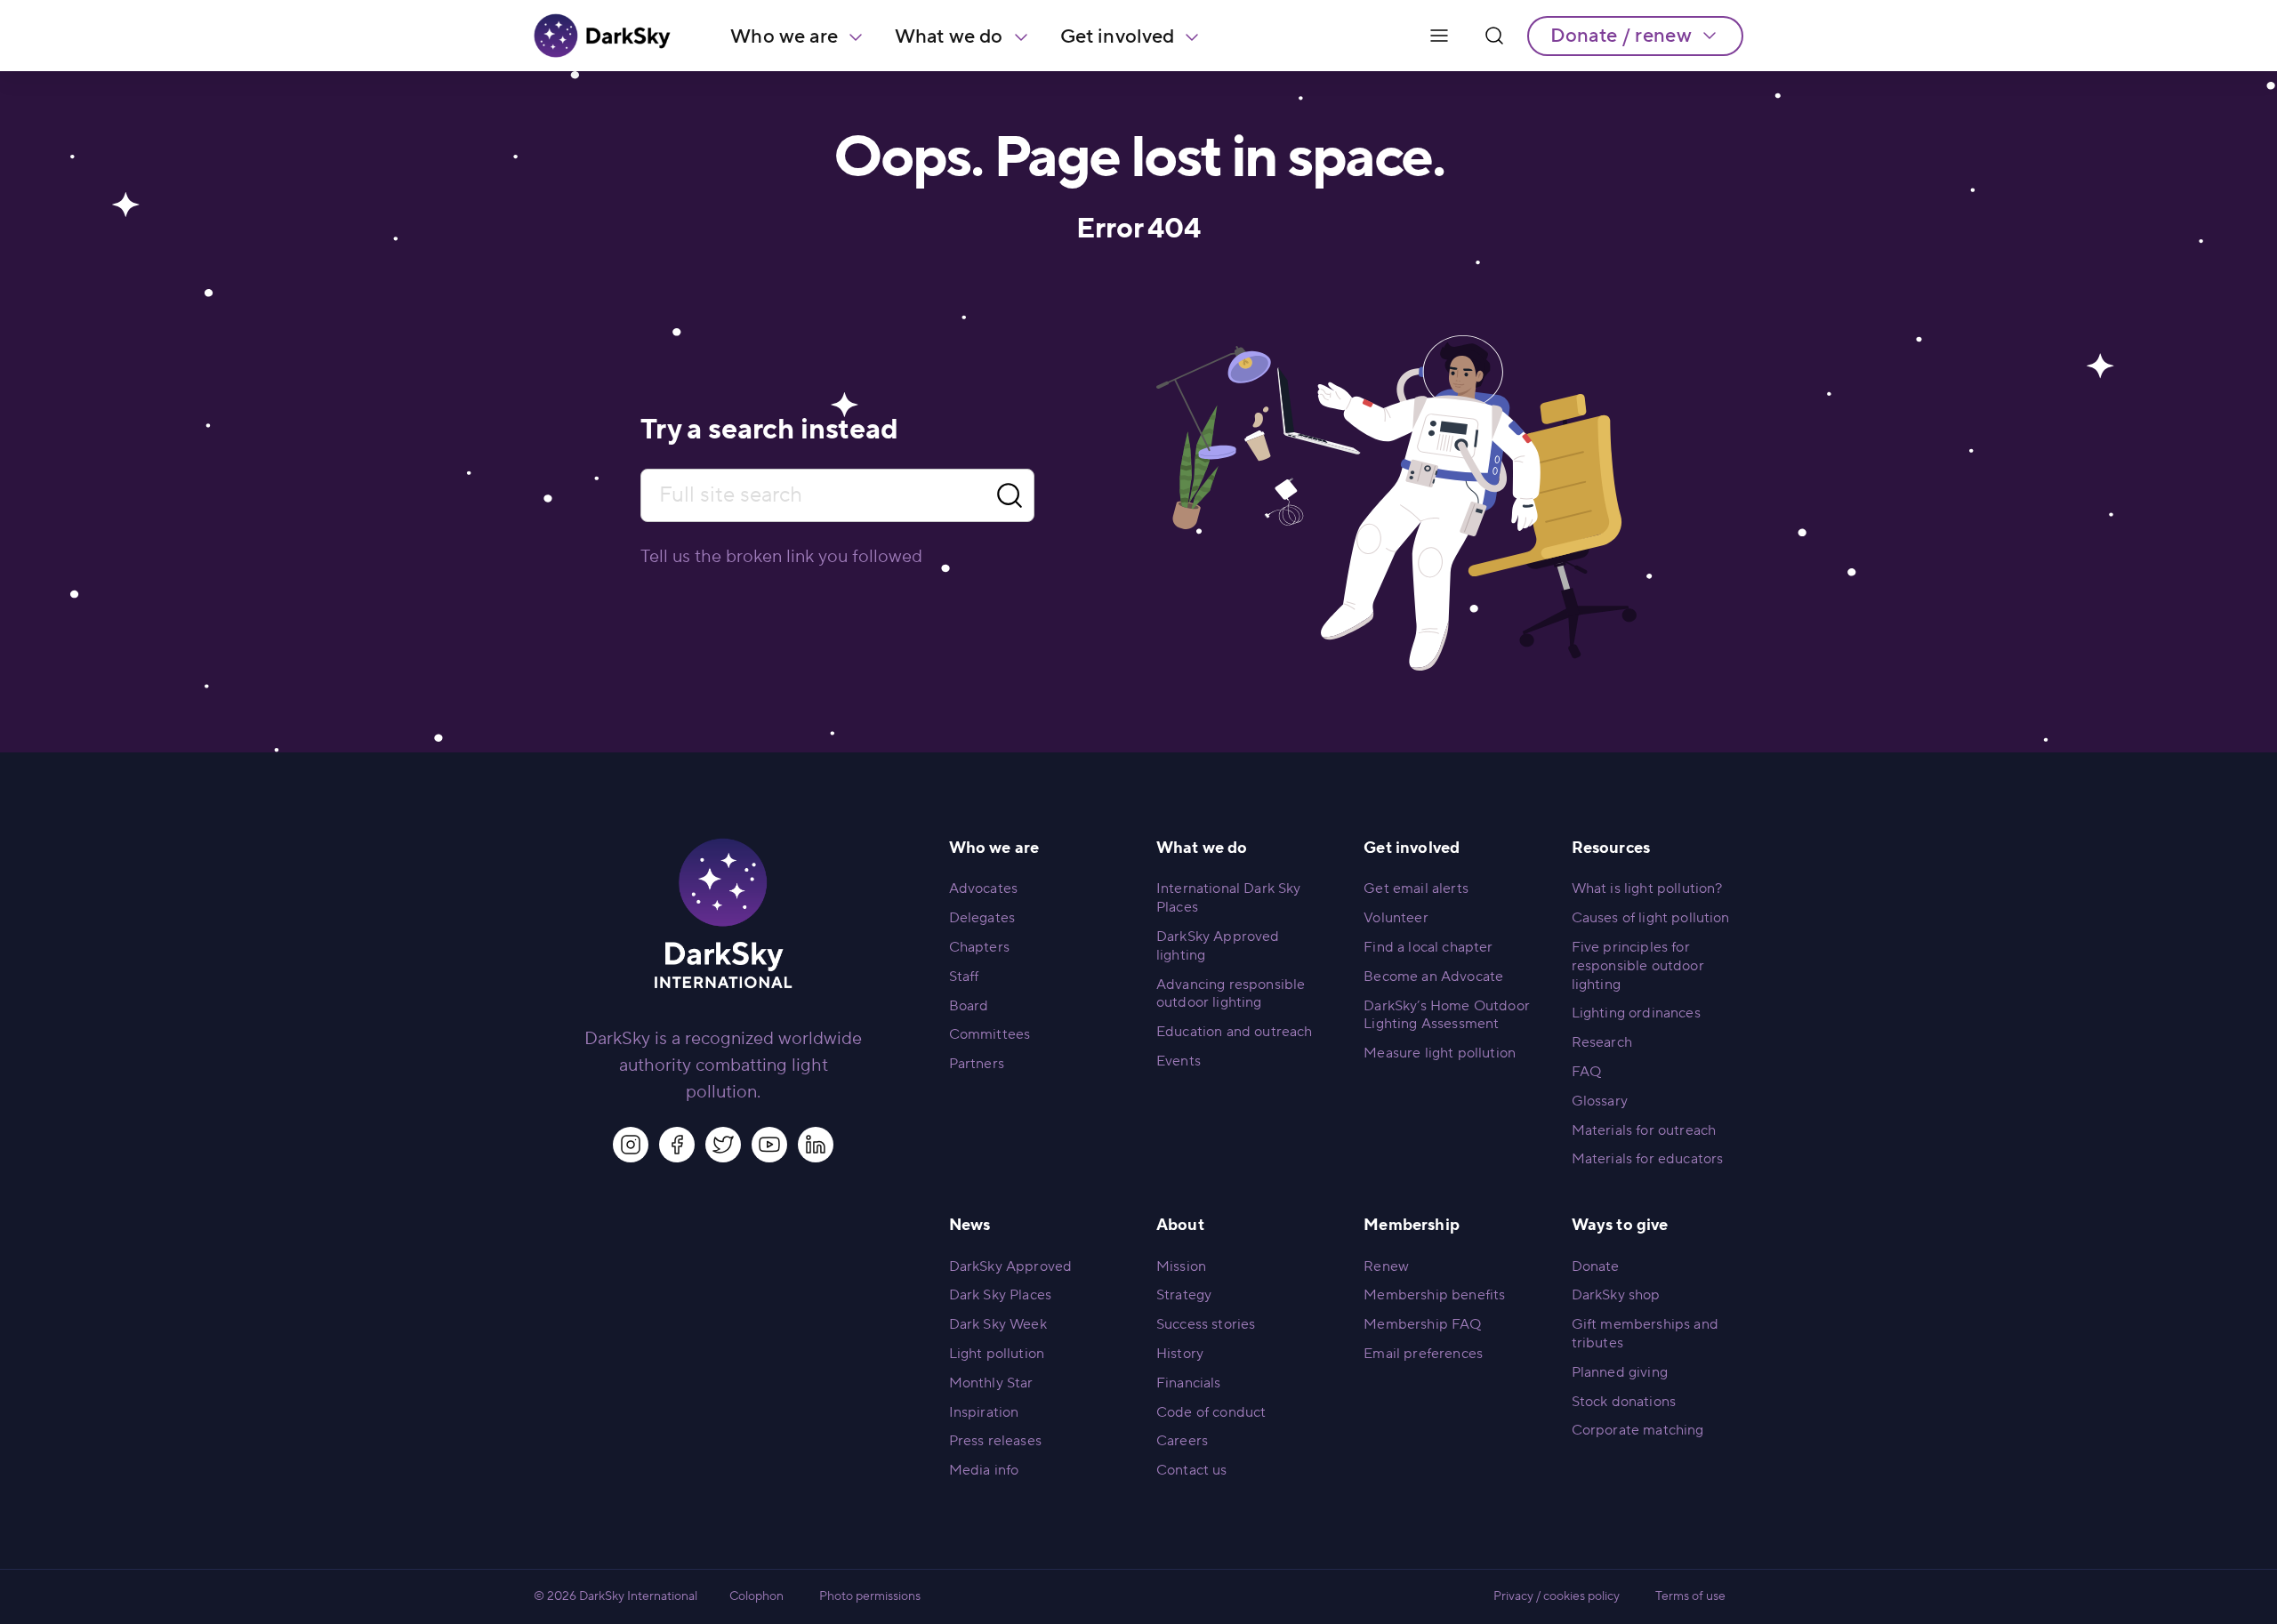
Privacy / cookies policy (1557, 1596)
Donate (1596, 1266)
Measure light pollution (1440, 1053)
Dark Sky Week (998, 1324)
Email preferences (1423, 1354)
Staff (964, 977)
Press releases (995, 1441)
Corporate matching (1638, 1430)
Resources (1611, 848)
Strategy (1184, 1295)
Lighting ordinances (1636, 1013)
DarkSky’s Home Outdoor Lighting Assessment (1447, 1015)
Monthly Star (991, 1383)
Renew (1386, 1266)
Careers (1182, 1441)
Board (969, 1006)
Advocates (983, 888)
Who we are (784, 36)
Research (1602, 1042)
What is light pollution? (1647, 888)
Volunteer (1396, 918)
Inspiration (984, 1412)
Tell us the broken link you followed (781, 557)
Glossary (1600, 1101)
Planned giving (1620, 1372)
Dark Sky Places (1000, 1295)
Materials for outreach (1644, 1130)
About (1180, 1225)
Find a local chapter (1428, 947)
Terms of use (1690, 1596)
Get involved (1118, 36)
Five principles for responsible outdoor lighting (1638, 966)
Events (1179, 1061)
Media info (984, 1470)
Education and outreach (1235, 1032)
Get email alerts (1416, 888)
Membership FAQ (1422, 1324)
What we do (949, 36)
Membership (1412, 1225)
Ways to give (1620, 1225)
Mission (1181, 1266)
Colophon (756, 1596)
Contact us (1192, 1470)
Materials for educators (1648, 1159)
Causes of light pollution (1651, 918)
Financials (1189, 1383)
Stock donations (1624, 1402)
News (970, 1225)
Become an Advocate (1433, 977)
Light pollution (997, 1354)
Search (1010, 496)
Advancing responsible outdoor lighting (1231, 994)
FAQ (1586, 1072)
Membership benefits (1434, 1295)
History (1180, 1354)
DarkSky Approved (1011, 1266)
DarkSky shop (1616, 1295)
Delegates (982, 918)
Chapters (979, 947)
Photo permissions (870, 1596)
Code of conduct (1211, 1412)
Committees (990, 1034)
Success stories (1206, 1324)
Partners (977, 1064)
